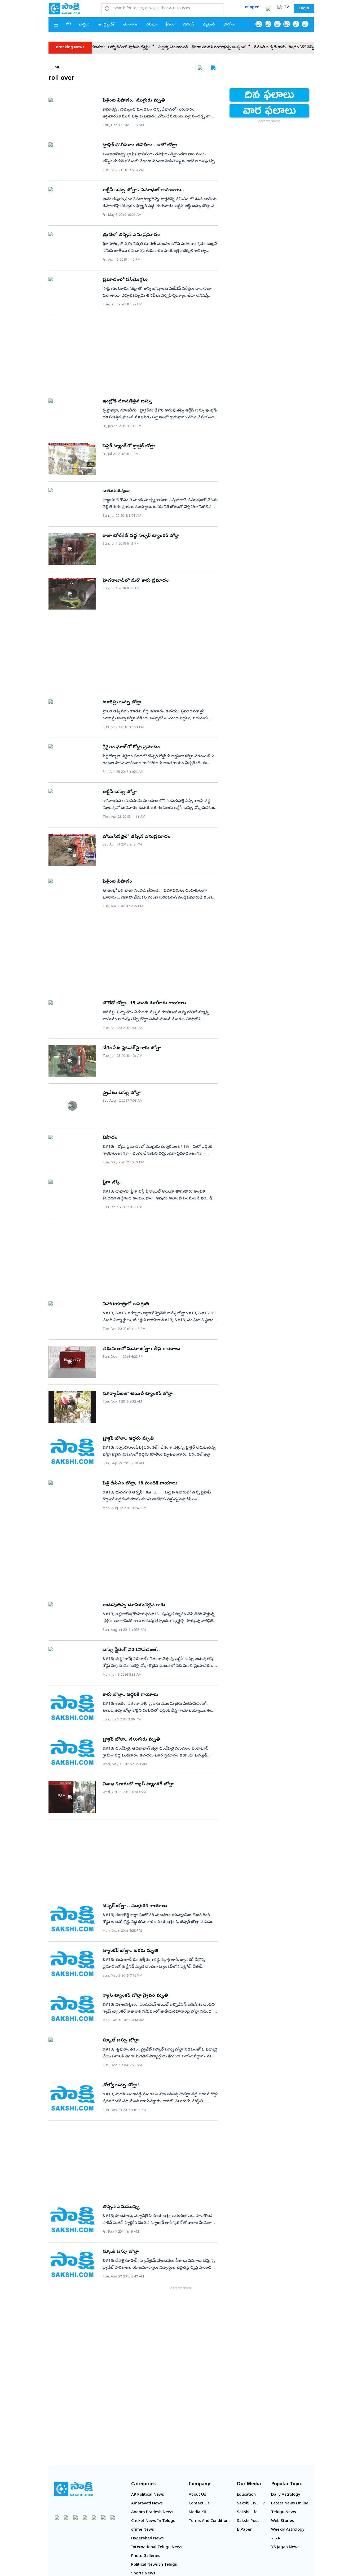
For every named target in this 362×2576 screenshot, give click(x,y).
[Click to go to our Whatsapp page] (268, 24)
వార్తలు (84, 25)
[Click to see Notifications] (268, 9)
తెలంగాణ (130, 25)
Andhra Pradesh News (152, 2512)
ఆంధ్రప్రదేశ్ (106, 25)
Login (304, 9)
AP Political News (148, 2495)
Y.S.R (276, 2539)
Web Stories (283, 2521)
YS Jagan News (285, 2547)
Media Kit (198, 2512)
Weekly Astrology (288, 2530)
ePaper (252, 7)
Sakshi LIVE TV (251, 2504)
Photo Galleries (146, 2556)
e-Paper (244, 2530)
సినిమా (151, 25)
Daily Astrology (286, 2495)
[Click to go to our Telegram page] (103, 2517)
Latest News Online (290, 2504)
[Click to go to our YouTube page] (296, 24)
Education (246, 2495)
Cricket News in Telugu (153, 2521)
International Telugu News (157, 2547)
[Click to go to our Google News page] (305, 24)
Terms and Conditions (210, 2521)
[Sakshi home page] (74, 2489)
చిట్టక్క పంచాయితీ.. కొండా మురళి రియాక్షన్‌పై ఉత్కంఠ (163, 47)
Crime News (143, 2530)
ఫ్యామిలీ (209, 25)
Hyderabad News (147, 2539)
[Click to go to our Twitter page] (277, 24)
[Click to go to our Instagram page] (287, 24)
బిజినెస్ (189, 25)
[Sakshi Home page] (64, 8)
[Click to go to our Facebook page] (259, 24)
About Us (197, 2495)
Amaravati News (147, 2504)
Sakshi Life (247, 2512)
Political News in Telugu (154, 2565)
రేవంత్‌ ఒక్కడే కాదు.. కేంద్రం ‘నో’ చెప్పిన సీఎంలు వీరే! (258, 47)
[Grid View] (200, 68)
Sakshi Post (248, 2521)
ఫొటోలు (229, 25)
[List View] (213, 68)
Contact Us (199, 2504)
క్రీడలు (170, 25)
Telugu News (284, 2512)
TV (286, 8)
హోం (69, 25)
